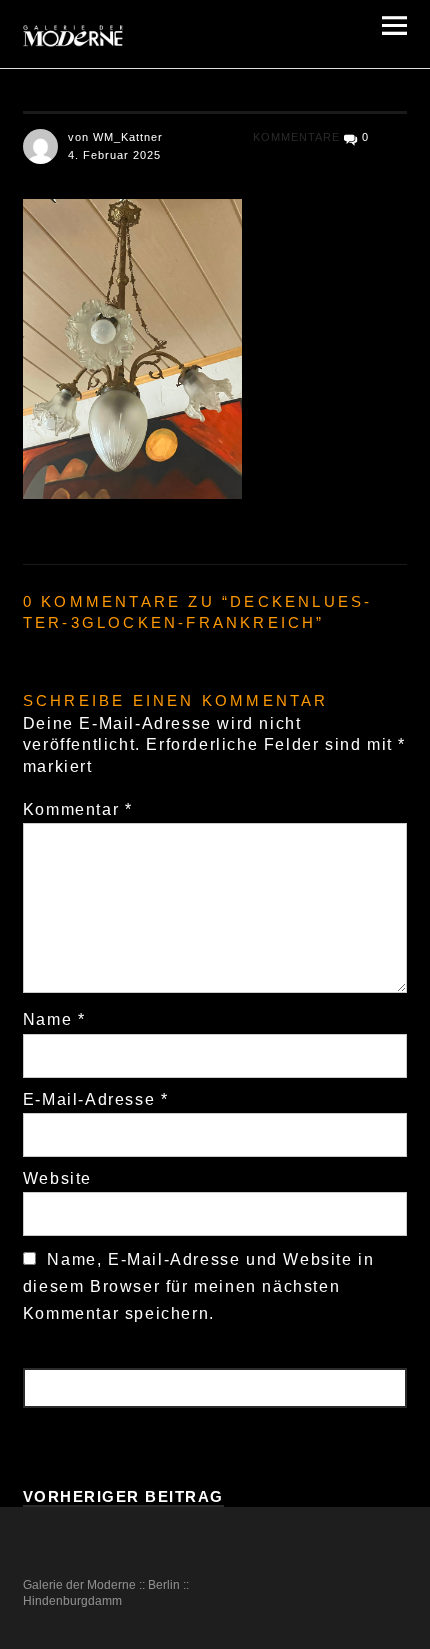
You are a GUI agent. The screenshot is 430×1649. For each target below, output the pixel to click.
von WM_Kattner (115, 137)
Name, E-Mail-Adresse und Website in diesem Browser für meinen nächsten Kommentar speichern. (199, 1286)
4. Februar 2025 (114, 155)
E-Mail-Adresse (96, 1099)
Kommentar (78, 809)
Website (57, 1178)
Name (54, 1019)
